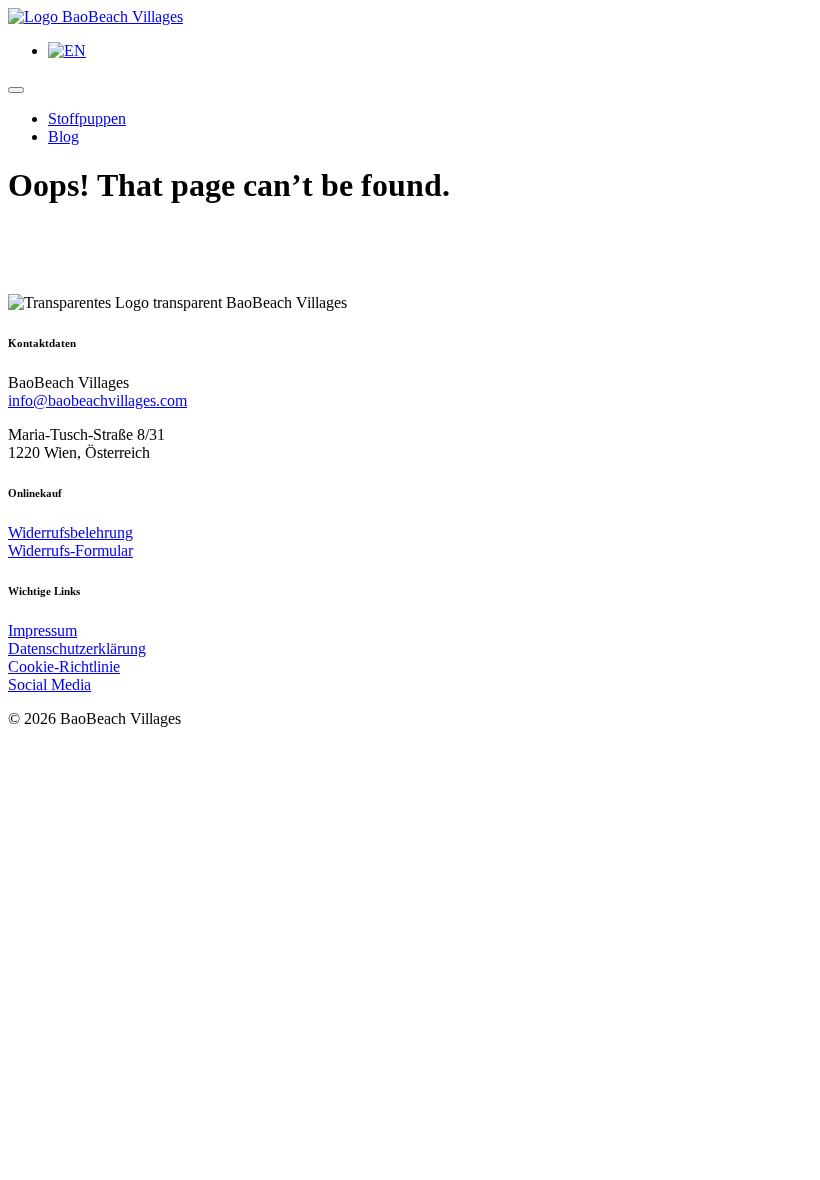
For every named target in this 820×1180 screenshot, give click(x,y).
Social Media (49, 684)
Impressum (42, 630)
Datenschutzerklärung (77, 648)
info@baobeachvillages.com (97, 400)
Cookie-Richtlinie (64, 666)
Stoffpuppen (87, 118)
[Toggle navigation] (16, 90)
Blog (63, 136)
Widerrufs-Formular (70, 550)
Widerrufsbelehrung (70, 532)
